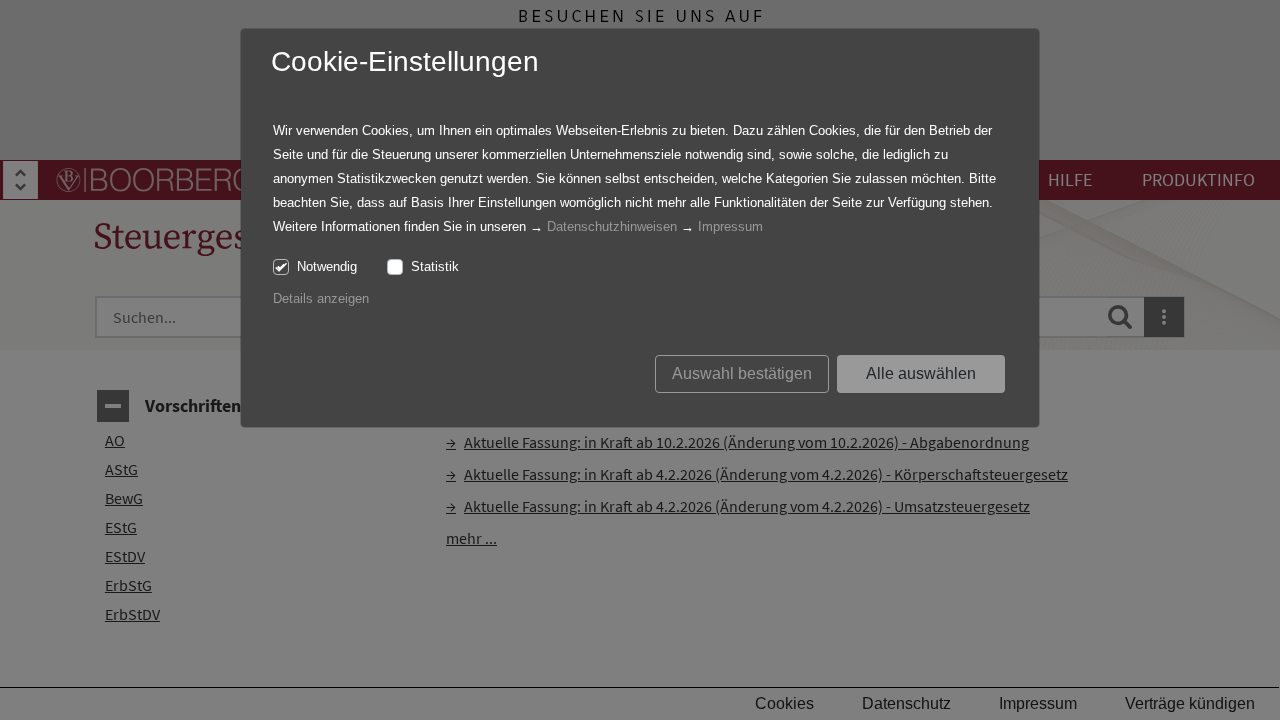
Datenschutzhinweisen (612, 226)
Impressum (730, 226)
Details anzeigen (321, 298)
